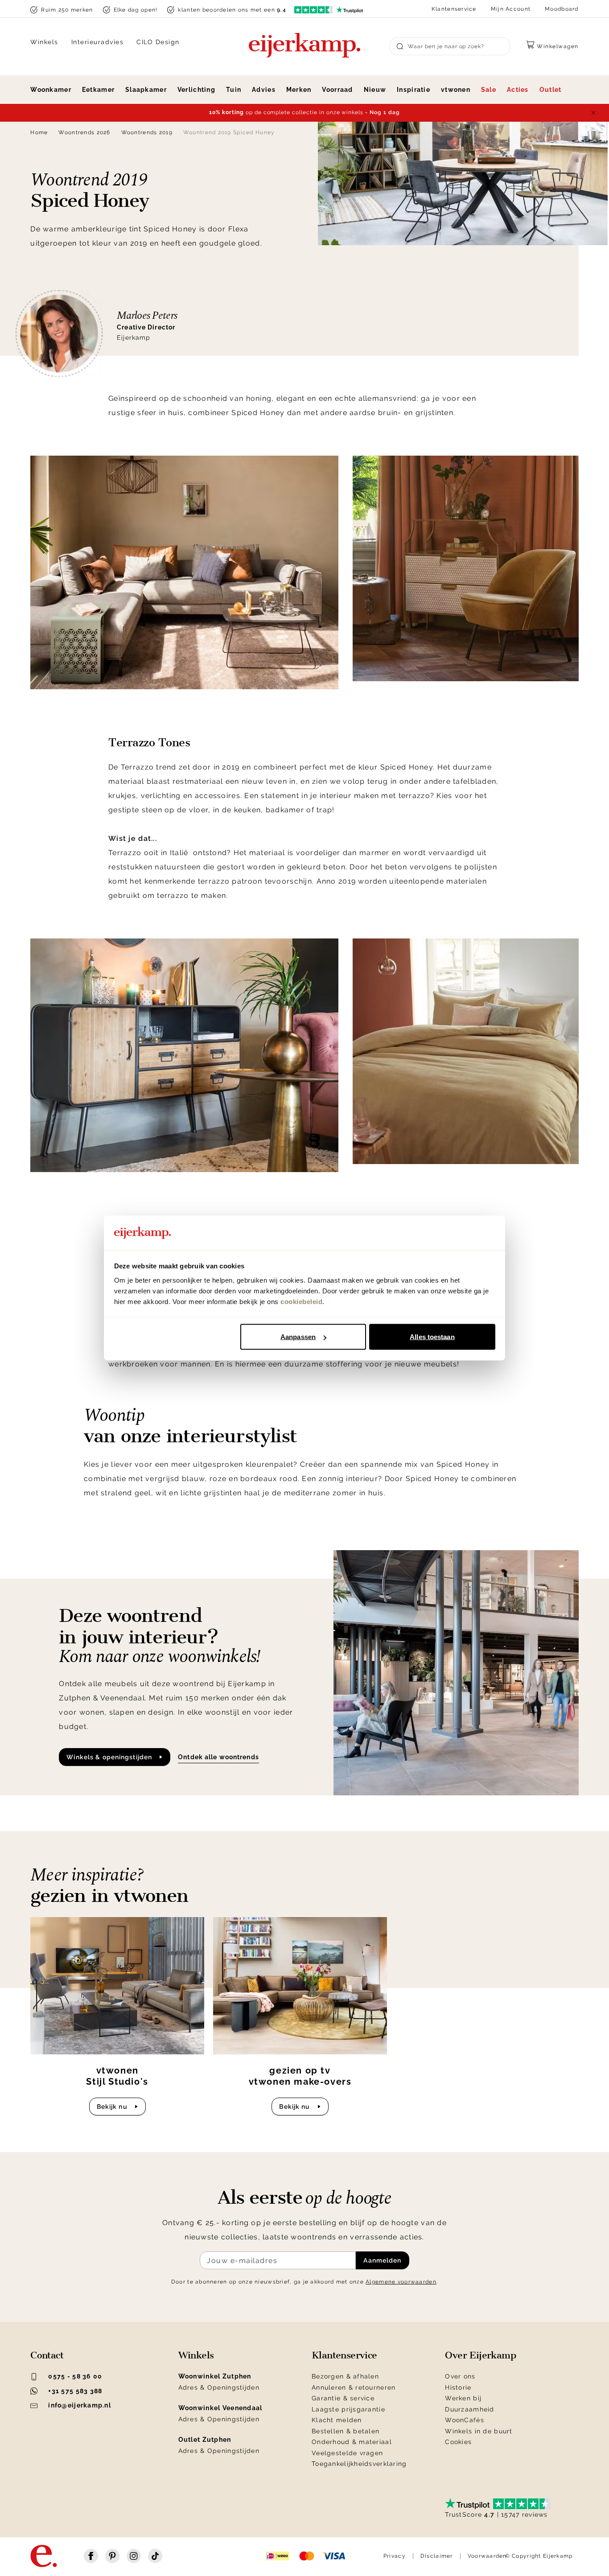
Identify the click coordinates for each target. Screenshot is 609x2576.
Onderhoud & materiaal (352, 2442)
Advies (264, 90)
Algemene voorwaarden (401, 2282)
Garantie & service (343, 2398)
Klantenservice (454, 9)
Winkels (44, 42)
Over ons (460, 2376)
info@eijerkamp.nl (80, 2405)
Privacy (395, 2556)
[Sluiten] (593, 113)
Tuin (234, 90)
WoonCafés (465, 2420)
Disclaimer (437, 2556)
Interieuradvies (98, 42)
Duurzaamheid (469, 2409)
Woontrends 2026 (84, 132)
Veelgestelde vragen (347, 2453)
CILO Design (158, 42)
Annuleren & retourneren (354, 2387)
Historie (458, 2387)
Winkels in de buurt (479, 2431)
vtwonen (456, 90)
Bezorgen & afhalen (345, 2376)
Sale (489, 90)
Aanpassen (298, 1337)
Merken (299, 90)
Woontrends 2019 (147, 132)
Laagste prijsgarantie (348, 2409)
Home (39, 132)
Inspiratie (414, 90)
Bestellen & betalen (346, 2431)
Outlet (551, 90)
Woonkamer (51, 90)
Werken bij (463, 2398)
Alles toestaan (432, 1337)
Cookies (458, 2442)
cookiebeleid (301, 1301)
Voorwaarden (487, 2556)
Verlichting (196, 90)
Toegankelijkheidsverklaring (359, 2464)
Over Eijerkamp (480, 2355)
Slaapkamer (146, 90)
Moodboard (562, 9)
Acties (518, 90)
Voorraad (337, 90)
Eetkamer (98, 90)
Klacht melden (337, 2420)
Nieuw (375, 90)
